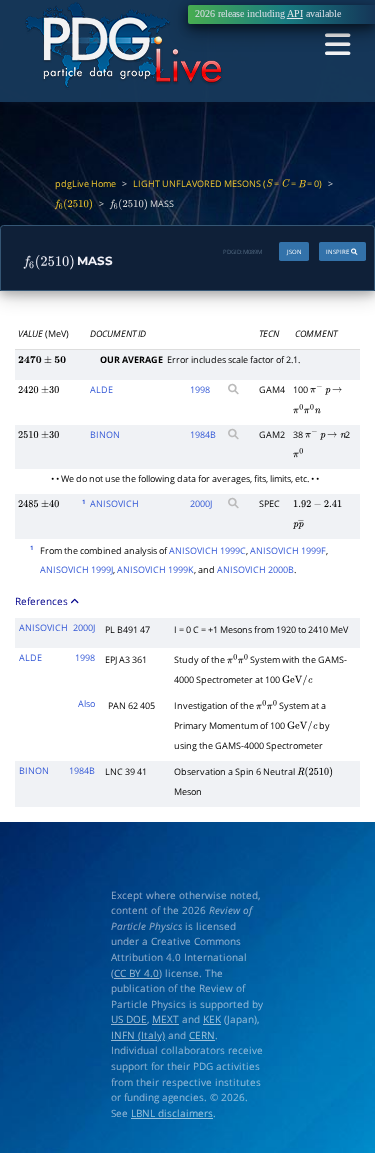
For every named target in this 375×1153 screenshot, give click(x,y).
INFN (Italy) (138, 1035)
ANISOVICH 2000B (255, 569)
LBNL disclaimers (172, 1113)
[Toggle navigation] (337, 46)
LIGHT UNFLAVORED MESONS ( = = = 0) (227, 184)
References (43, 601)
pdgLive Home (85, 184)
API (295, 14)
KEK (212, 1019)
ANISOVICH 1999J (76, 569)
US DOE (129, 1019)
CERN (202, 1035)
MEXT (165, 1019)
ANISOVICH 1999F (288, 550)
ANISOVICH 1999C (207, 550)
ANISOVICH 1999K (155, 569)
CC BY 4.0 (136, 973)
